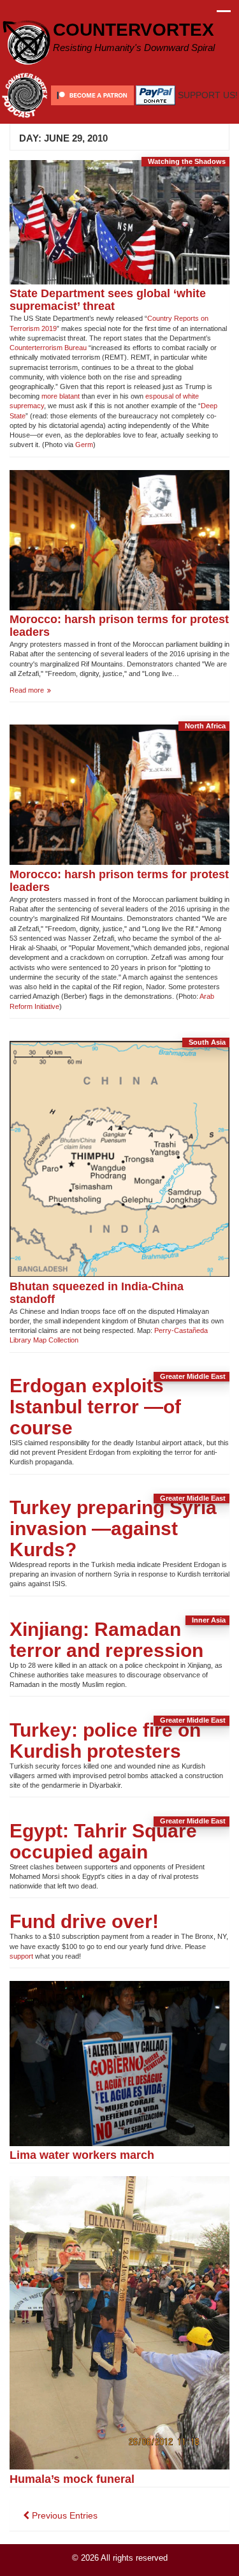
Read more (41, 690)
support (21, 1956)
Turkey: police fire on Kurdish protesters (105, 1741)
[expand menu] (224, 15)
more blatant (61, 396)
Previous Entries (63, 2515)
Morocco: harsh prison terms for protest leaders (119, 625)
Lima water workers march (82, 2155)
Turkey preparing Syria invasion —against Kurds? (113, 1528)
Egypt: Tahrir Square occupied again (103, 1841)
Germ (84, 445)
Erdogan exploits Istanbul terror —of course (95, 1407)
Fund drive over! (84, 1921)
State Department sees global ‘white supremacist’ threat (108, 299)
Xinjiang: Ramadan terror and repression (106, 1640)
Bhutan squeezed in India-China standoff (97, 1292)
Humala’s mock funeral (72, 2479)
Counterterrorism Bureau (48, 348)
